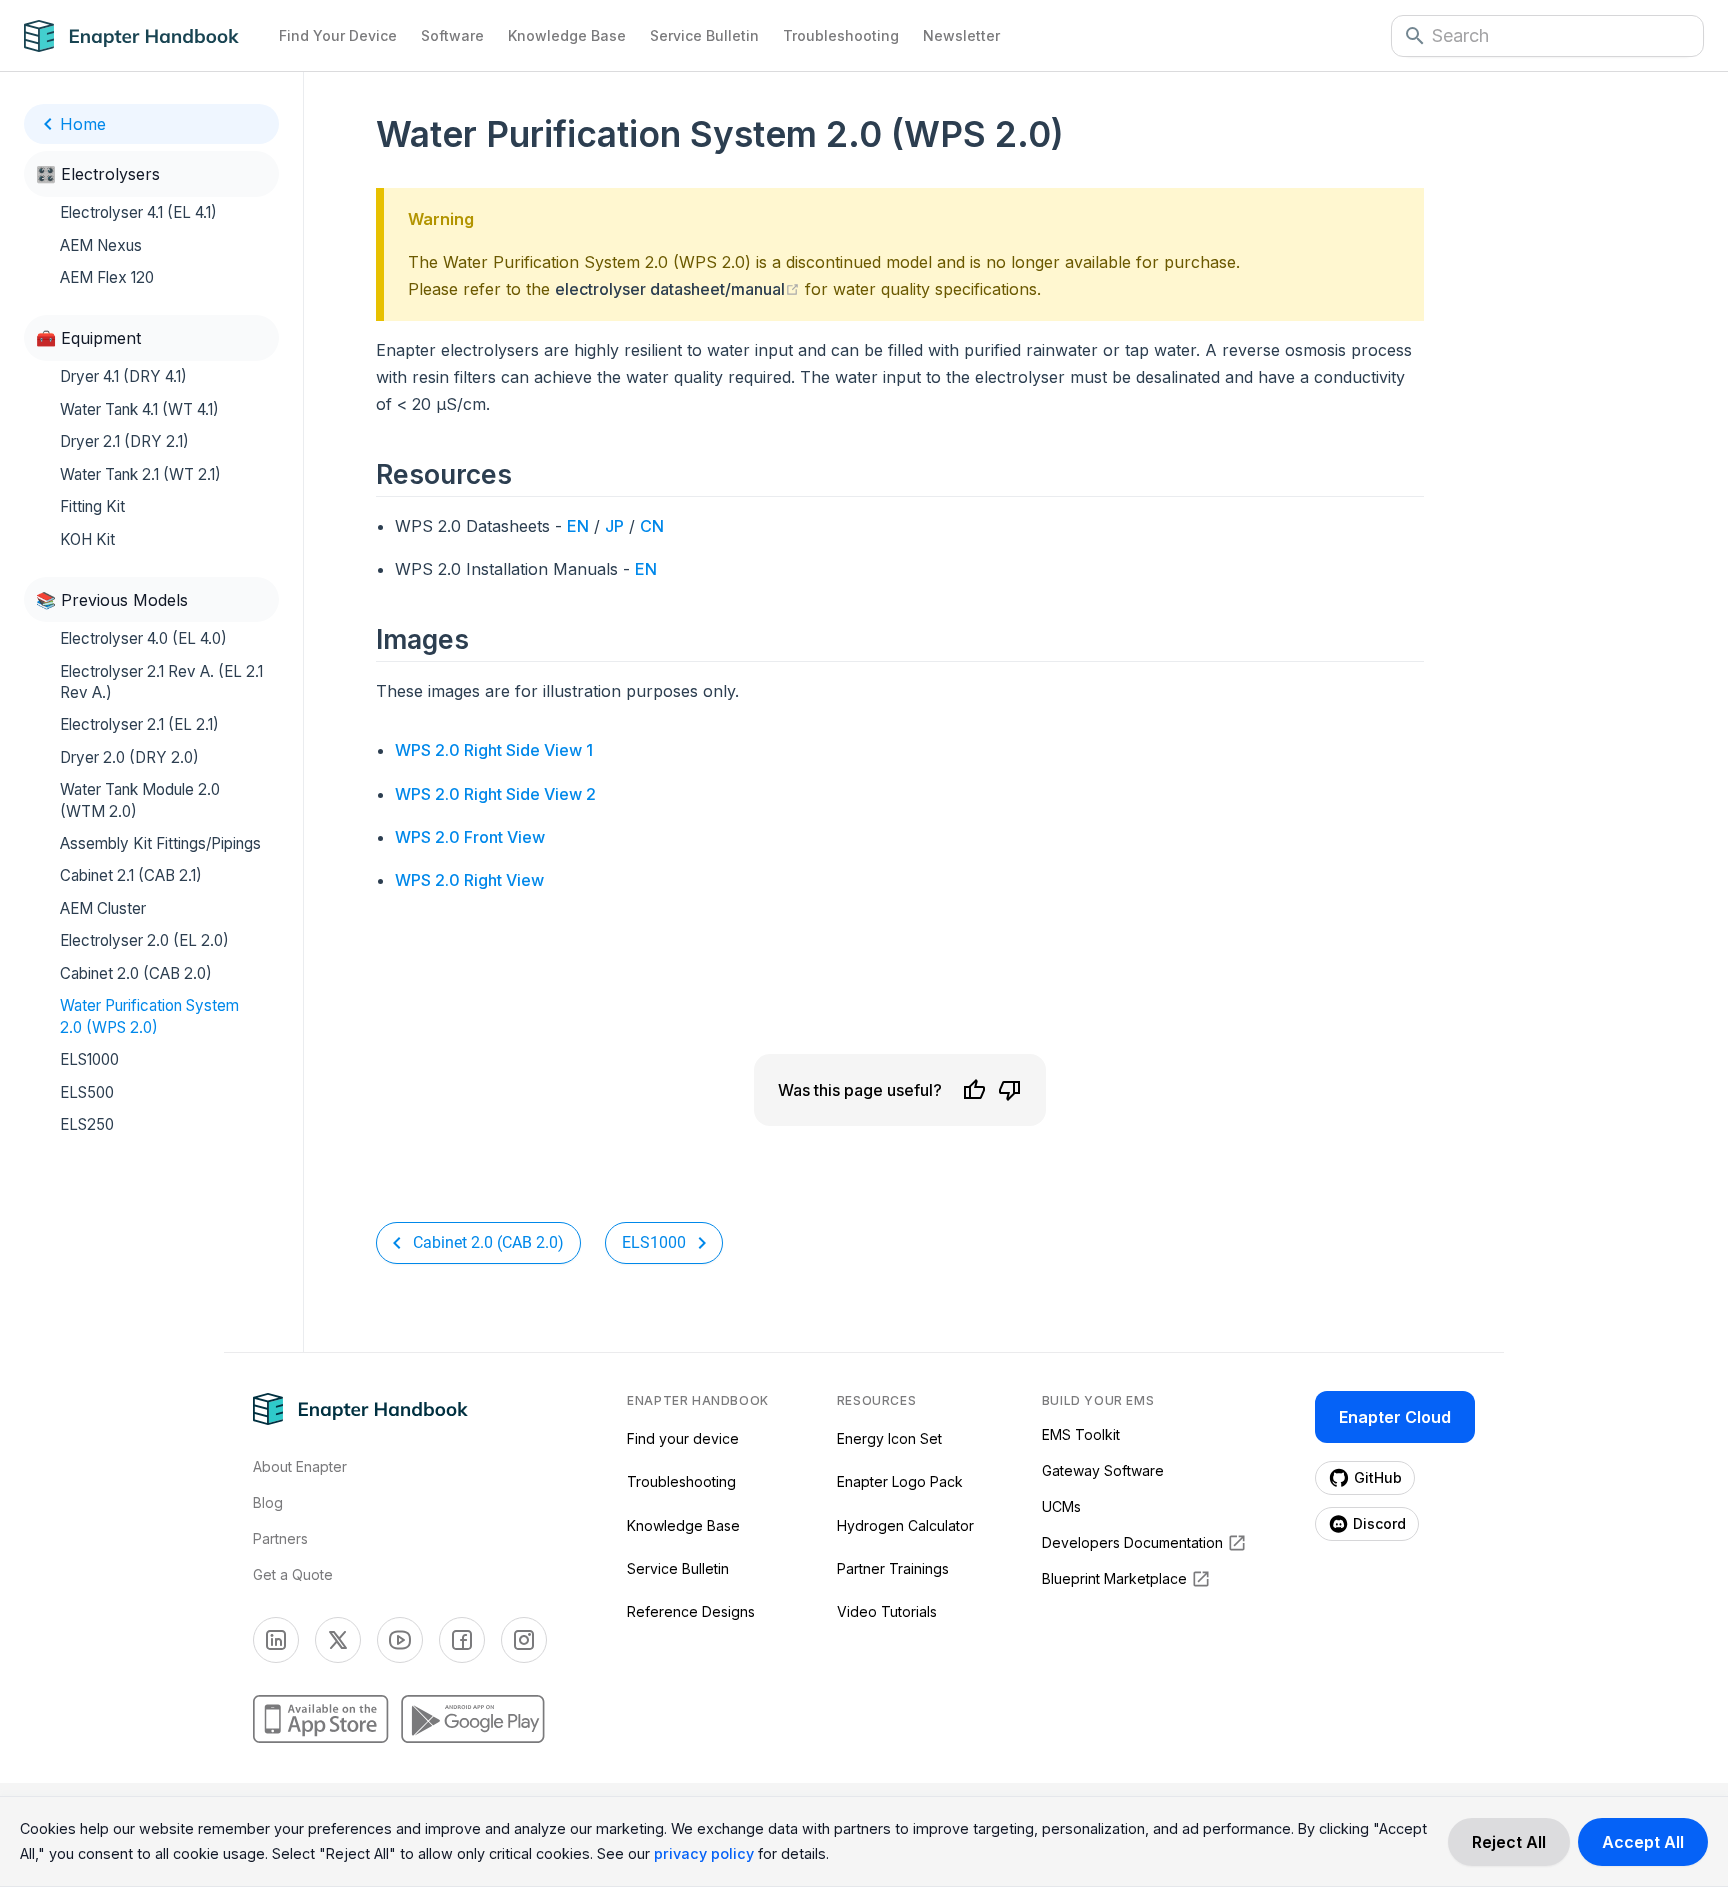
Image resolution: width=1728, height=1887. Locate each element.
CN (652, 526)
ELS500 (87, 1091)
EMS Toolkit (1081, 1434)
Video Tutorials (887, 1611)
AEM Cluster (103, 908)
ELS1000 (89, 1059)
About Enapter (300, 1466)
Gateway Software (1103, 1470)
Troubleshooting (841, 35)
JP (614, 526)
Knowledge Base (567, 35)
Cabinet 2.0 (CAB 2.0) (136, 973)
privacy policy (704, 1853)
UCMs (1061, 1506)
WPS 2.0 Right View (469, 880)
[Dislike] (1010, 1090)
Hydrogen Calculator (905, 1525)
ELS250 (87, 1124)
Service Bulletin (704, 35)
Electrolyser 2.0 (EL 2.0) (144, 940)
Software (452, 35)
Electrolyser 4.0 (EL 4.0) (143, 638)
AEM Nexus (101, 244)
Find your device (683, 1438)
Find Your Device (338, 35)
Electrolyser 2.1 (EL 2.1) (139, 724)
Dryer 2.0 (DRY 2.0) (129, 757)
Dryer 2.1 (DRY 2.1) (124, 441)
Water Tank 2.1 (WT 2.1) (140, 474)
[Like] (974, 1090)
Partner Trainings (893, 1568)
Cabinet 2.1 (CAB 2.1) (131, 875)
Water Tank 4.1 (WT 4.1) (139, 409)
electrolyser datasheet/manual (677, 288)
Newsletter (961, 35)
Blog (268, 1502)
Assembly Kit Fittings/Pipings (160, 843)
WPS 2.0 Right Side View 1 (494, 750)
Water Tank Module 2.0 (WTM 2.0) (140, 800)
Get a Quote (293, 1574)
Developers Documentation (1132, 1542)
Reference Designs (691, 1611)
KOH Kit (87, 539)
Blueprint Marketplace (1114, 1578)
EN (578, 526)
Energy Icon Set (889, 1438)
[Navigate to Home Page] (145, 36)
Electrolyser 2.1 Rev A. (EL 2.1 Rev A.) (161, 681)
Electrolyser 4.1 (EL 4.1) (138, 212)
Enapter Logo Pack (900, 1481)
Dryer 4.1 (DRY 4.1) (123, 376)
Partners (280, 1538)
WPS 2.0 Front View (470, 837)
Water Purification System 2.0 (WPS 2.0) (149, 1016)
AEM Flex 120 (107, 277)
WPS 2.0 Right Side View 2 (495, 794)
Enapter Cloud (1395, 1417)
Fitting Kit (92, 506)
